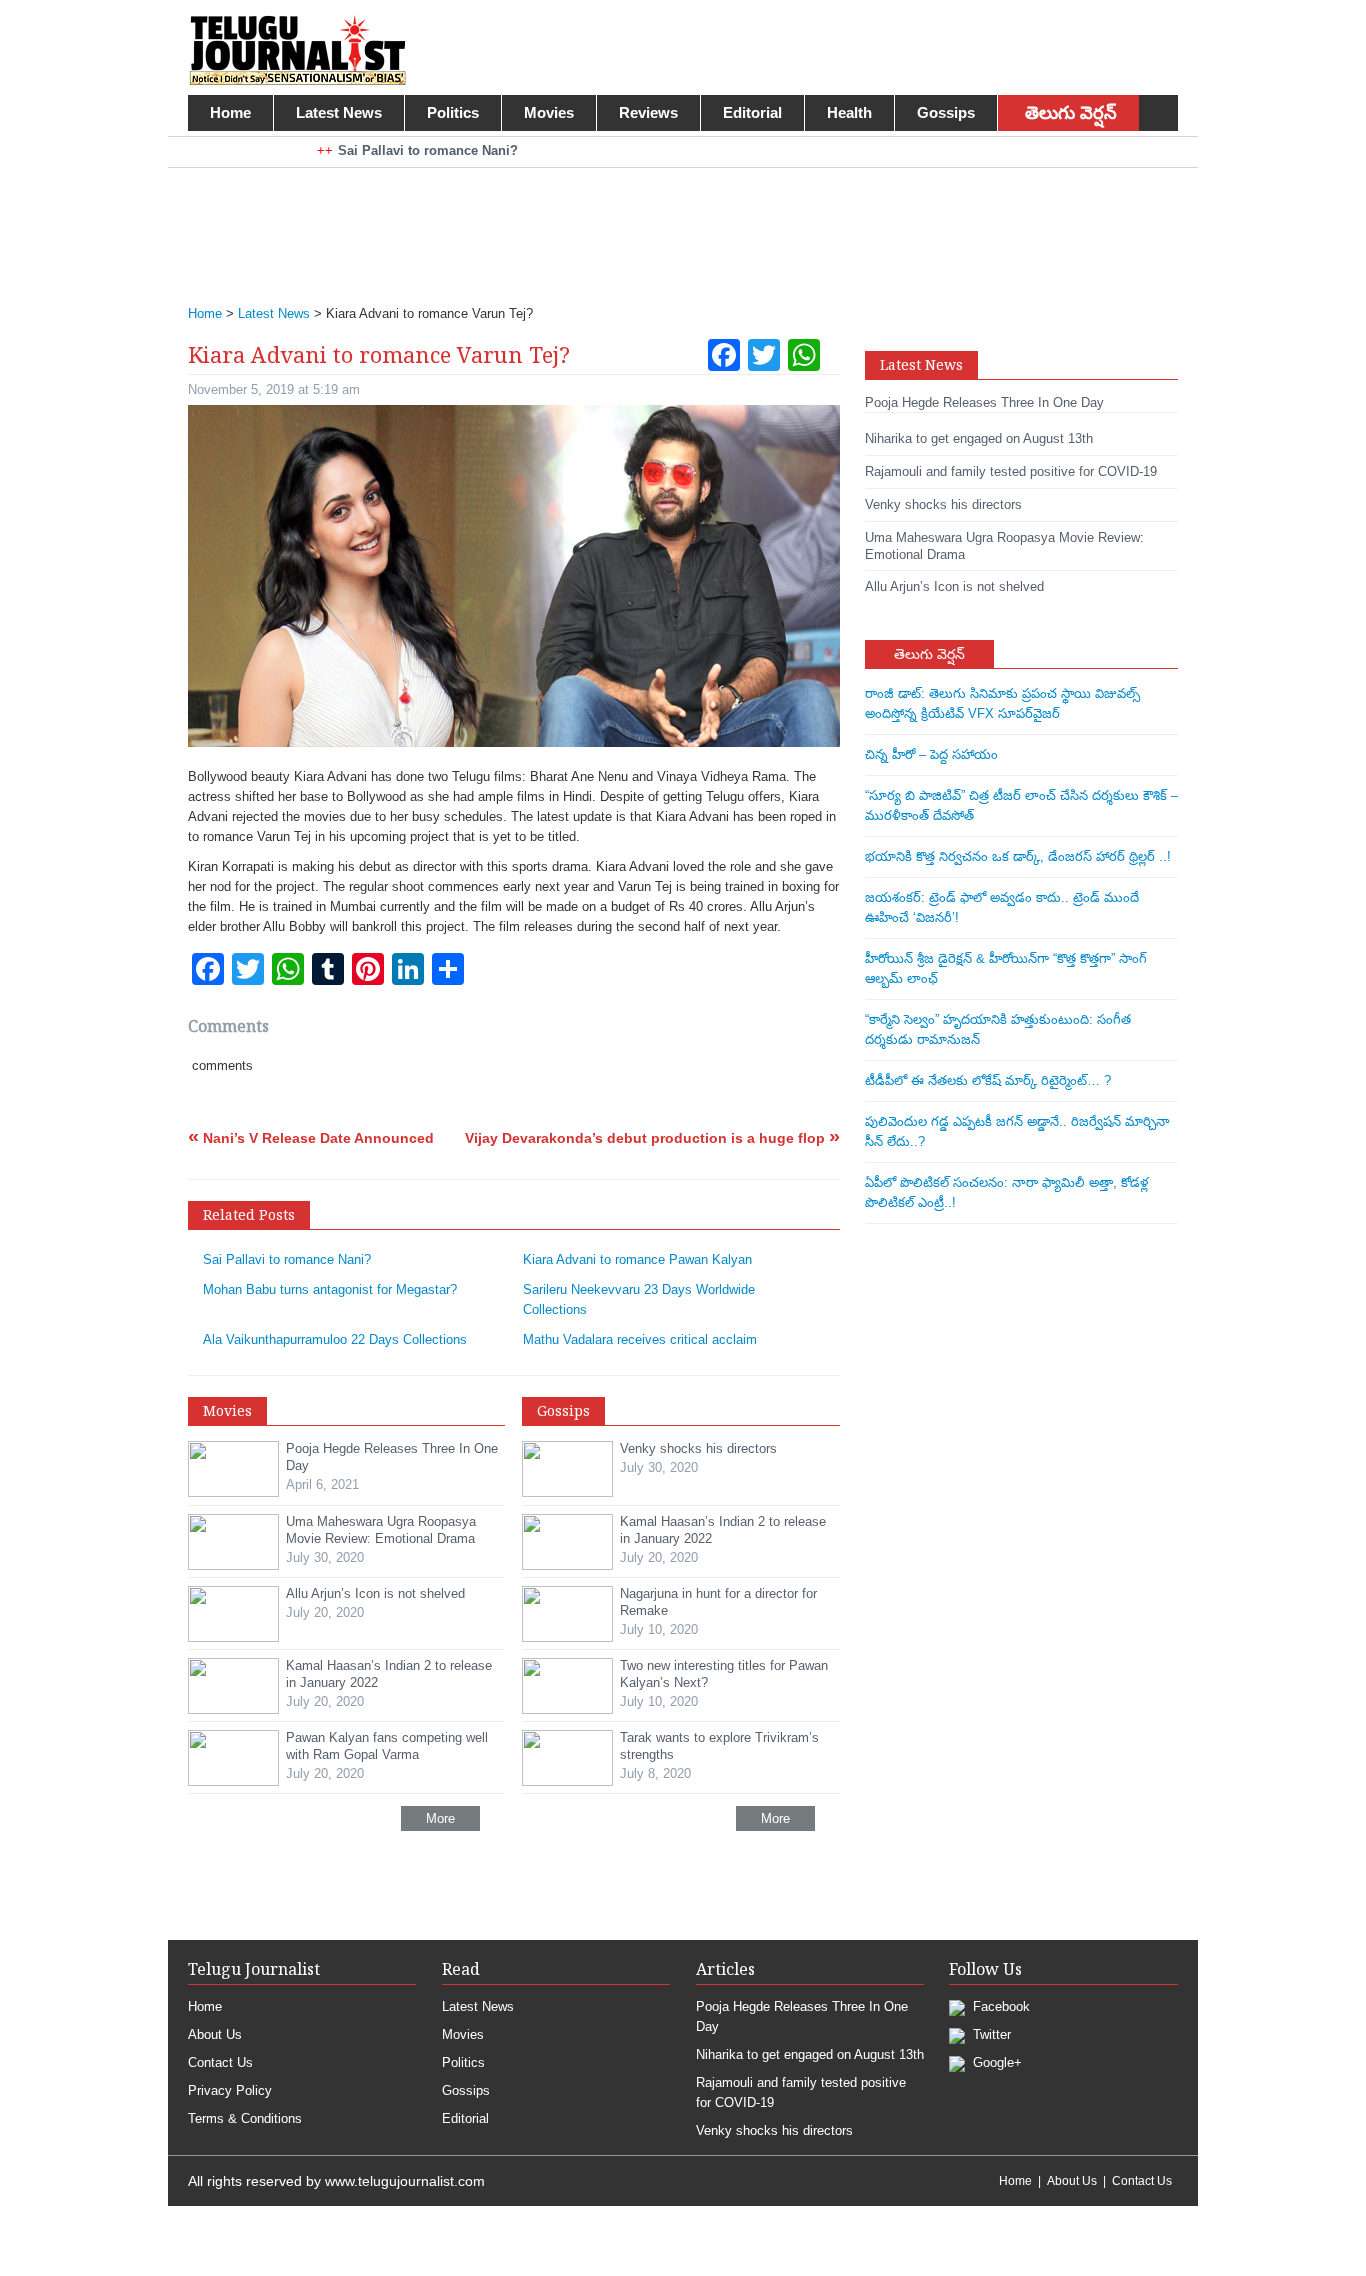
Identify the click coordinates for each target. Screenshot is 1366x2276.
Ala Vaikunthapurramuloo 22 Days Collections (335, 1339)
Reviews (648, 112)
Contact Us (220, 2062)
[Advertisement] (673, 223)
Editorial (752, 112)
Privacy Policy (230, 2090)
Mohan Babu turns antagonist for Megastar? (330, 1289)
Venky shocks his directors (774, 2130)
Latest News (339, 112)
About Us (215, 2034)
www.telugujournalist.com (405, 2181)
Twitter (990, 2034)
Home (230, 112)
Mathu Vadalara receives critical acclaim (640, 1339)
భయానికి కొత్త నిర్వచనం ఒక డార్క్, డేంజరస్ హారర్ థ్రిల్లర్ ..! (1018, 856)
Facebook (999, 2006)
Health (849, 112)
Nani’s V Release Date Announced (311, 1138)
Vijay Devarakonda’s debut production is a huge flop (652, 1138)
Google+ (995, 2062)
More (440, 1818)
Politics (453, 112)
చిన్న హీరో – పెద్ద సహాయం (931, 754)
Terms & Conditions (245, 2118)
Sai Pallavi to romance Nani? (287, 1259)
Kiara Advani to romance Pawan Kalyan (637, 1259)
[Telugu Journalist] (297, 48)
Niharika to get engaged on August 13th (810, 2054)
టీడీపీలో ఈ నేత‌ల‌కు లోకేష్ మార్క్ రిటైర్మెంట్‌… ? (988, 1080)
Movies (549, 112)
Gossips (946, 112)
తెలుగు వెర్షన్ (1071, 113)
